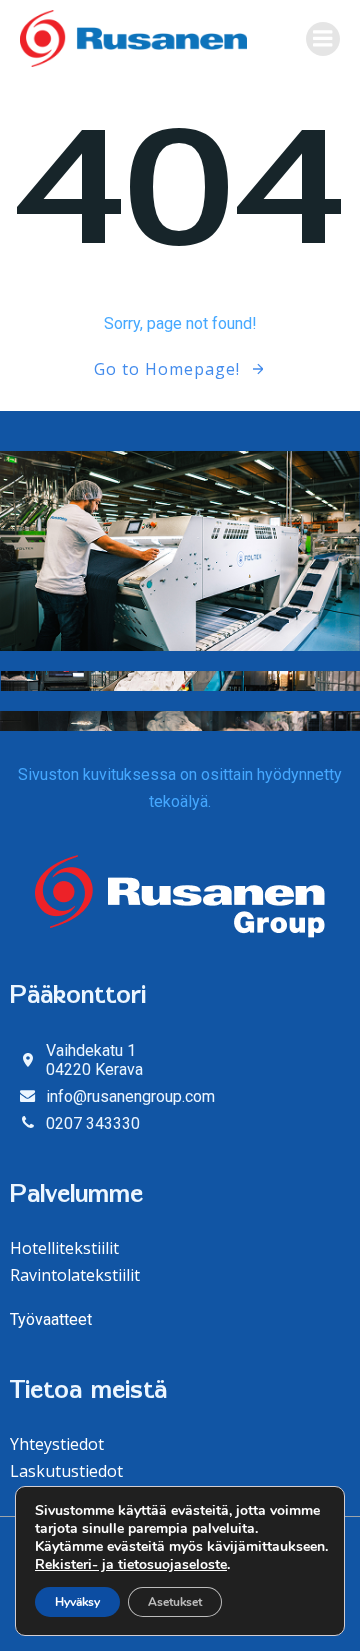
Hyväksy (77, 1602)
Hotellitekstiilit (64, 1248)
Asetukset (175, 1602)
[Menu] (323, 39)
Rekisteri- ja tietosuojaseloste (131, 1564)
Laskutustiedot (66, 1471)
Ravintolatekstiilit (75, 1275)
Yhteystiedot (57, 1444)
